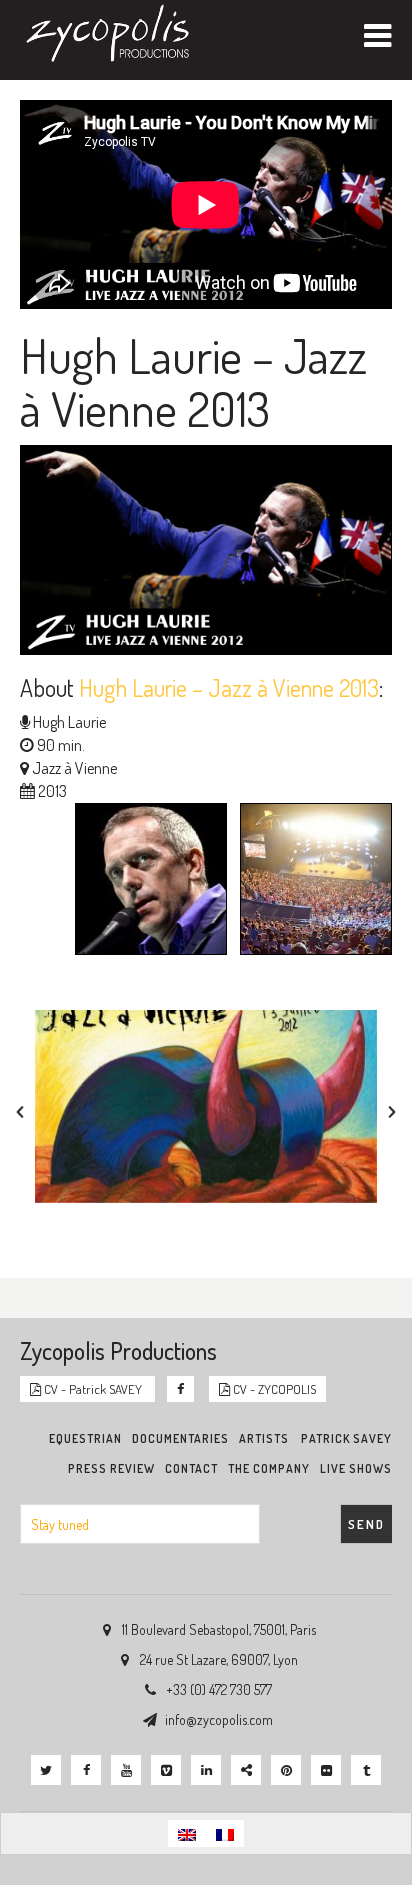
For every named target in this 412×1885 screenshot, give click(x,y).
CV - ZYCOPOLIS (273, 1389)
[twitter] (46, 1770)
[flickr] (326, 1770)
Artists (264, 1438)
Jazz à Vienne (74, 768)
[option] (206, 1106)
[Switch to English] (187, 1833)
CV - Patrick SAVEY (93, 1389)
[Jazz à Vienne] (311, 882)
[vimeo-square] (166, 1770)
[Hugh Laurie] (146, 882)
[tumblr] (366, 1770)
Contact (191, 1468)
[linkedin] (206, 1770)
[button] (20, 1112)
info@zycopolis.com (219, 1719)
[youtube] (126, 1770)
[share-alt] (246, 1770)
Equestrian (85, 1438)
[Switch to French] (225, 1833)
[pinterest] (286, 1770)
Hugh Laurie (69, 722)
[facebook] (86, 1770)
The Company (269, 1468)
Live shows (356, 1468)
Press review (111, 1468)
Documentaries (180, 1438)
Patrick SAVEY (346, 1438)
